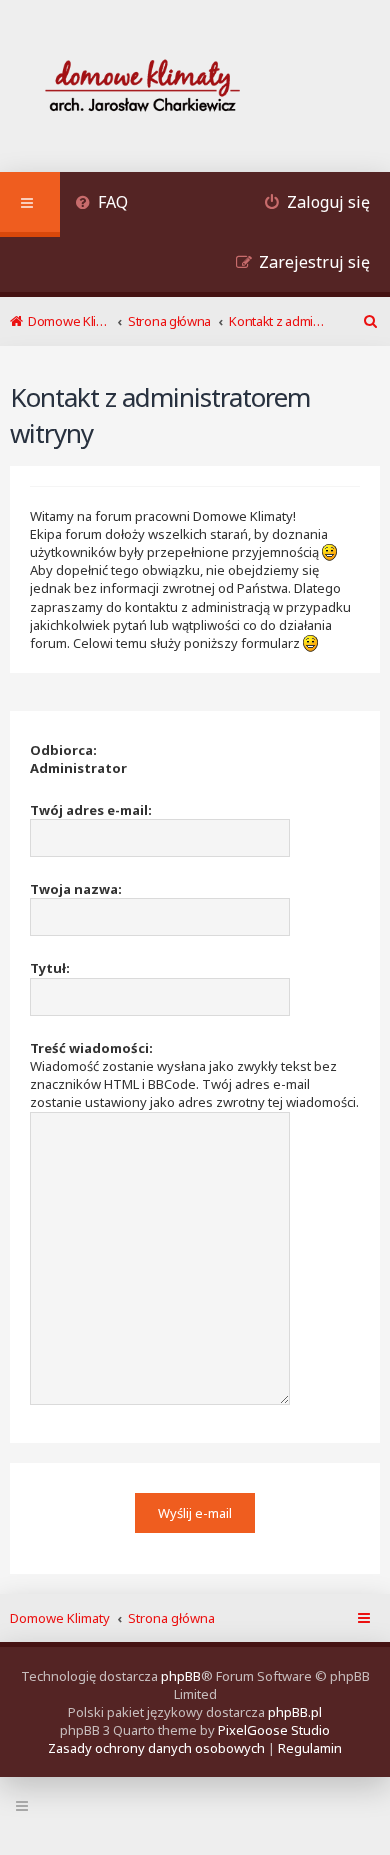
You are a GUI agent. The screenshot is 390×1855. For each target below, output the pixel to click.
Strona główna (171, 1618)
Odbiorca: (63, 750)
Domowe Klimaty (60, 1618)
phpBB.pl (295, 1712)
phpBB (181, 1676)
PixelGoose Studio (274, 1730)
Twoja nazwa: (76, 889)
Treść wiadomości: (91, 1048)
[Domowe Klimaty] (195, 88)
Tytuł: (50, 968)
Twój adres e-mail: (91, 810)
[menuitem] (101, 204)
